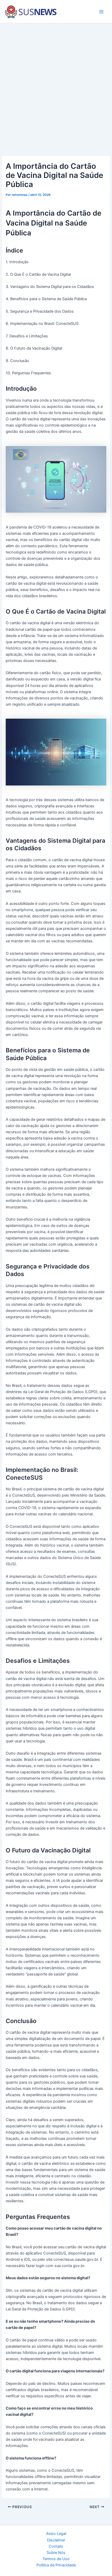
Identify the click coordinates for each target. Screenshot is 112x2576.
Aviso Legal (56, 2534)
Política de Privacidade (56, 2565)
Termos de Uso (56, 2559)
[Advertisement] (56, 82)
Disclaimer (56, 2540)
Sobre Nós (56, 2553)
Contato (56, 2546)
